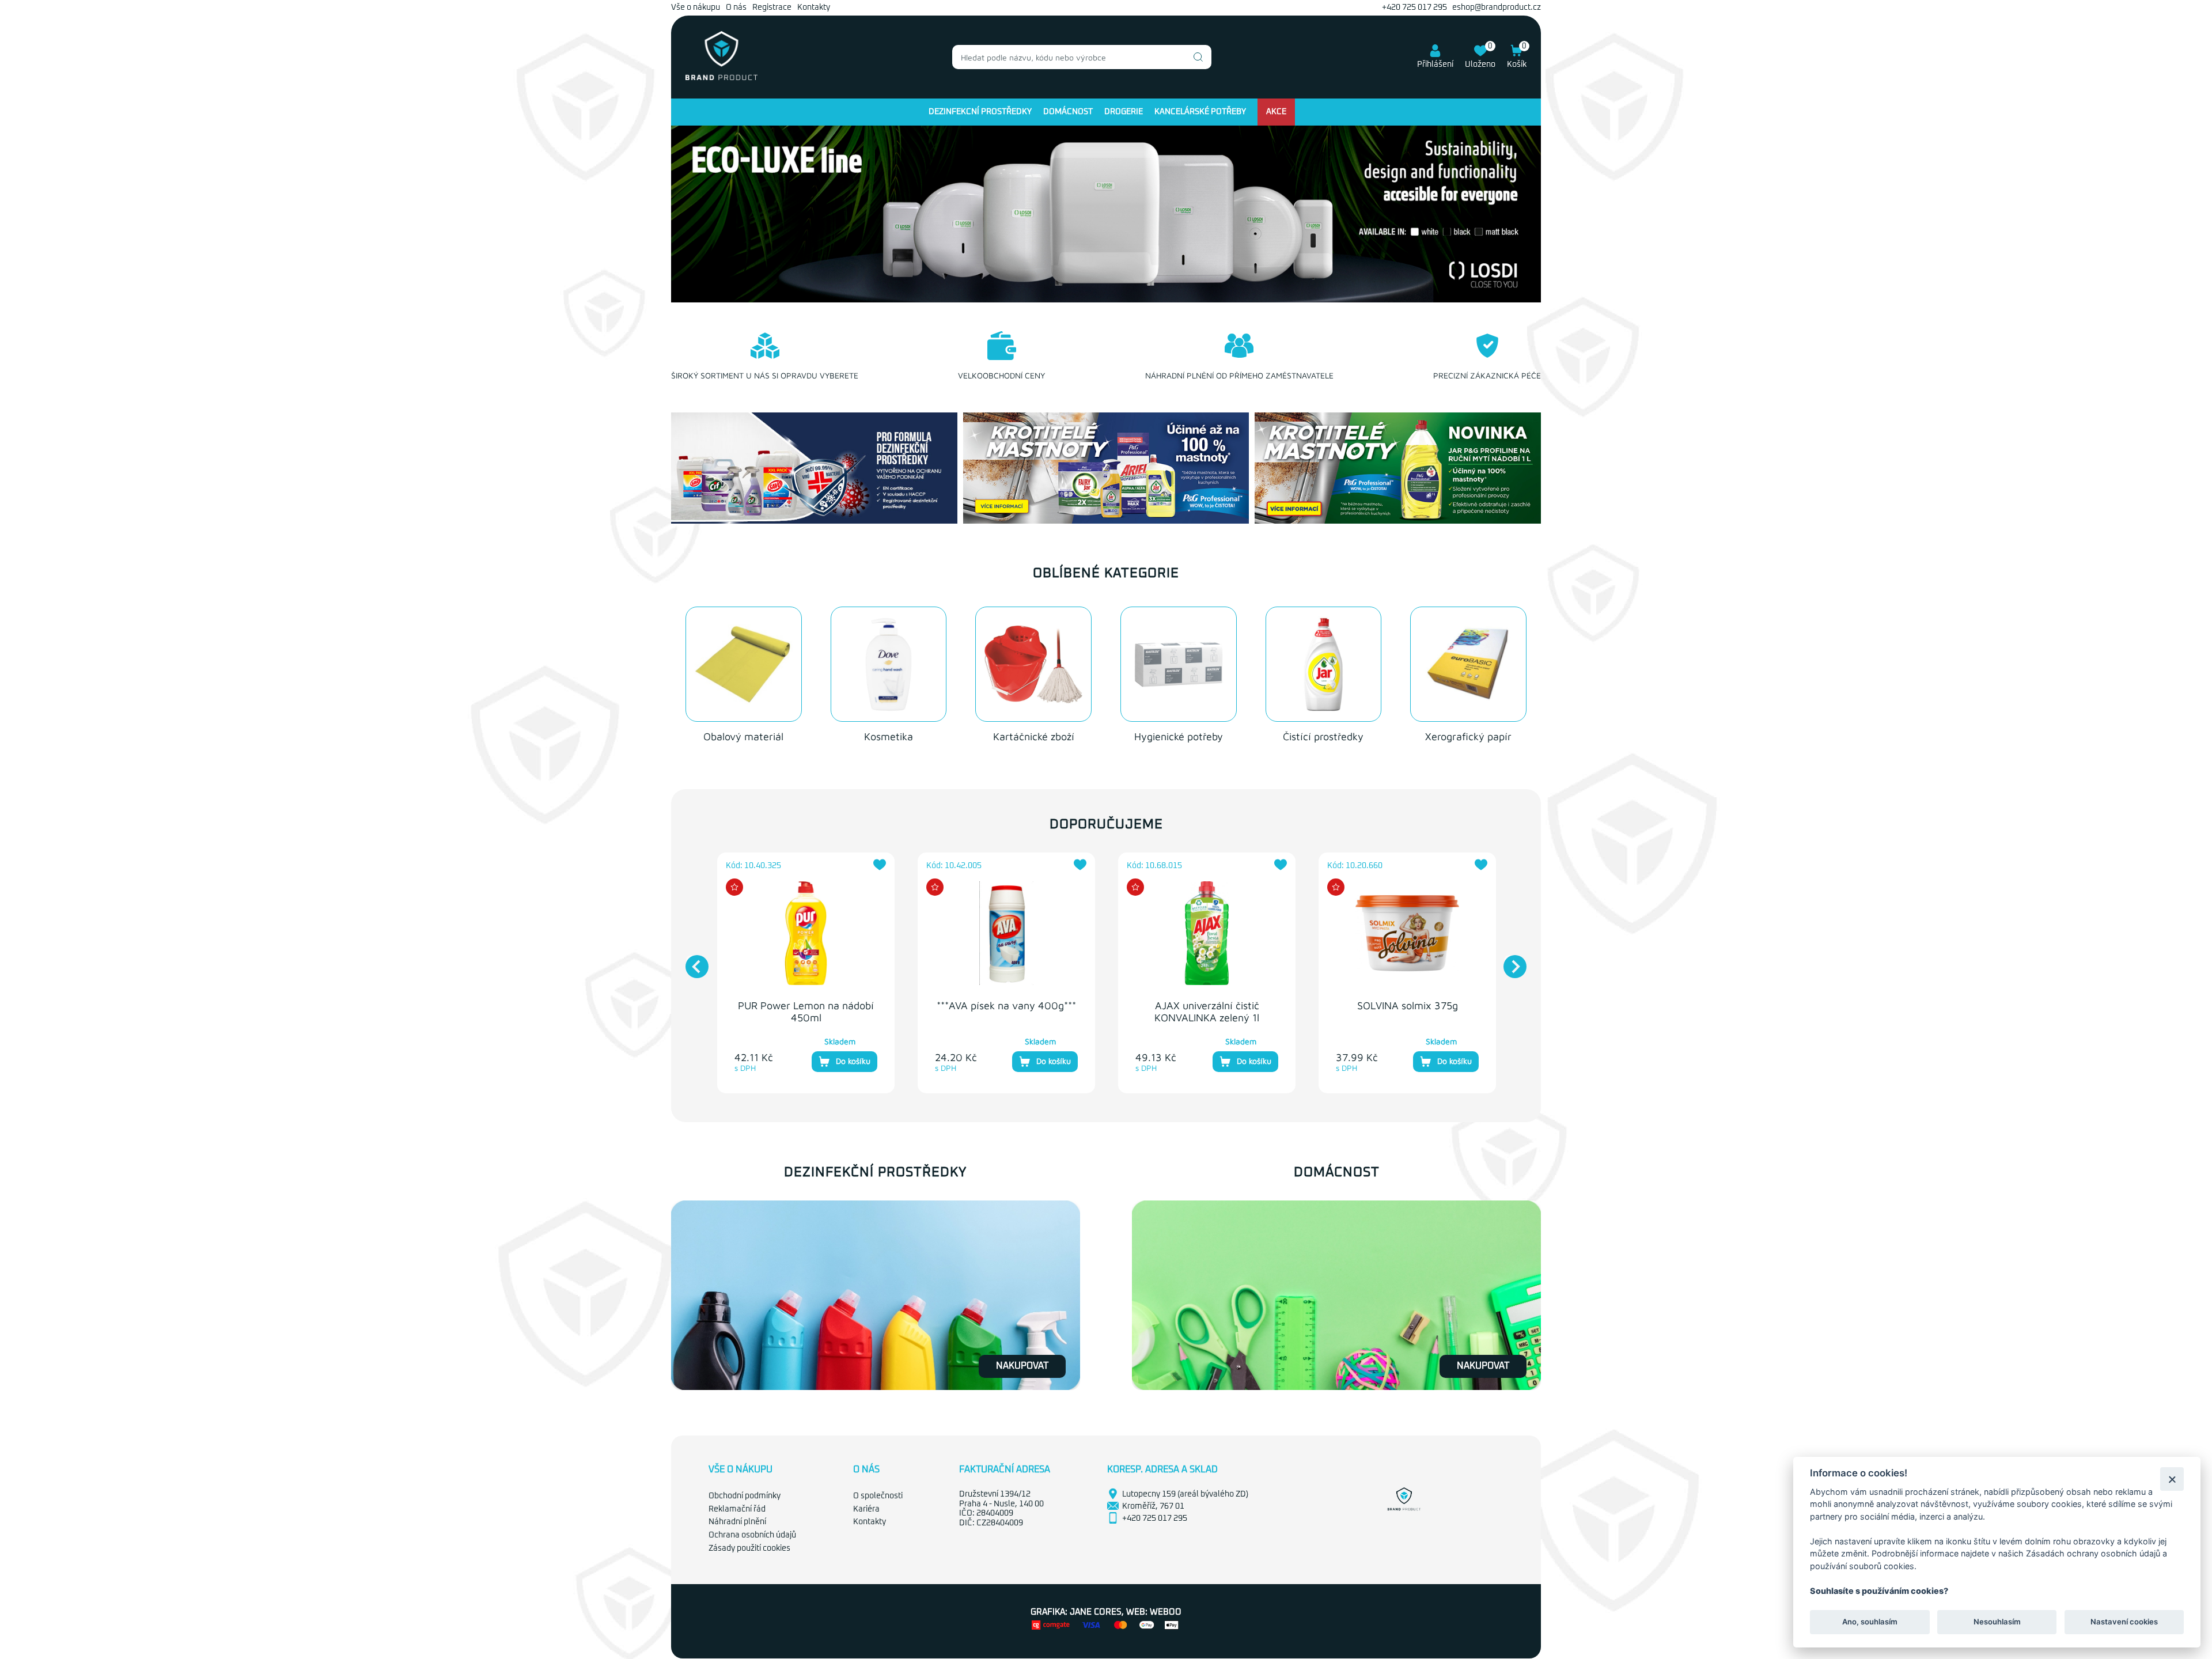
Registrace (772, 7)
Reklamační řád (737, 1509)
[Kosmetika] (889, 664)
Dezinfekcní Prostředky (980, 112)
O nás (736, 7)
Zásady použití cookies (749, 1548)
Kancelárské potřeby (1200, 112)
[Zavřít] (2172, 1479)
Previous (691, 961)
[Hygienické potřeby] (1179, 664)
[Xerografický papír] (1468, 664)
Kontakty (814, 7)
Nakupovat (1022, 1366)
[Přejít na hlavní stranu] (721, 78)
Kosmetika (889, 736)
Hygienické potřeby (1179, 736)
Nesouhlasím (1997, 1622)
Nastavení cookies (2124, 1622)
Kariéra (866, 1509)
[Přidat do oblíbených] (880, 865)
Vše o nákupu (696, 7)
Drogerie (1124, 112)
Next (1509, 961)
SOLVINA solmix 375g (1408, 1005)
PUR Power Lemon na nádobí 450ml (806, 1012)
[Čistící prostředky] (1324, 664)
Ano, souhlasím (1870, 1622)
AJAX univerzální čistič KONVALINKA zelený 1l (1207, 1012)
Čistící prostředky (1323, 736)
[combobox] (1082, 57)
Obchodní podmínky (745, 1496)
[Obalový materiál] (744, 664)
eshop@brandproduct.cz (1497, 7)
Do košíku (853, 1061)
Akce (1276, 112)
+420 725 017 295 (1414, 7)
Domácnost (1068, 112)
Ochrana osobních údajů (752, 1535)
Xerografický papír (1468, 736)
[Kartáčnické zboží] (1033, 664)
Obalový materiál (743, 736)
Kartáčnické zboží (1034, 736)
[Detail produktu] (806, 933)
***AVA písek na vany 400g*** (1006, 1005)
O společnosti (878, 1496)
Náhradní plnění (737, 1522)
